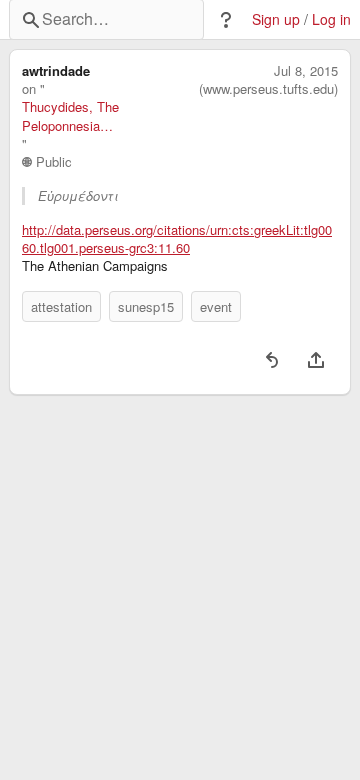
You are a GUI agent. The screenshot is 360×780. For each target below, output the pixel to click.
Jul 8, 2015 (306, 71)
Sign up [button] (276, 19)
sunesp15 (146, 306)
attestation (61, 306)
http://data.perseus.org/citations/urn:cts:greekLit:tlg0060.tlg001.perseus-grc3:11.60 (177, 239)
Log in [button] (331, 19)
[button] (226, 20)
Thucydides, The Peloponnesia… (70, 116)
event (216, 306)
